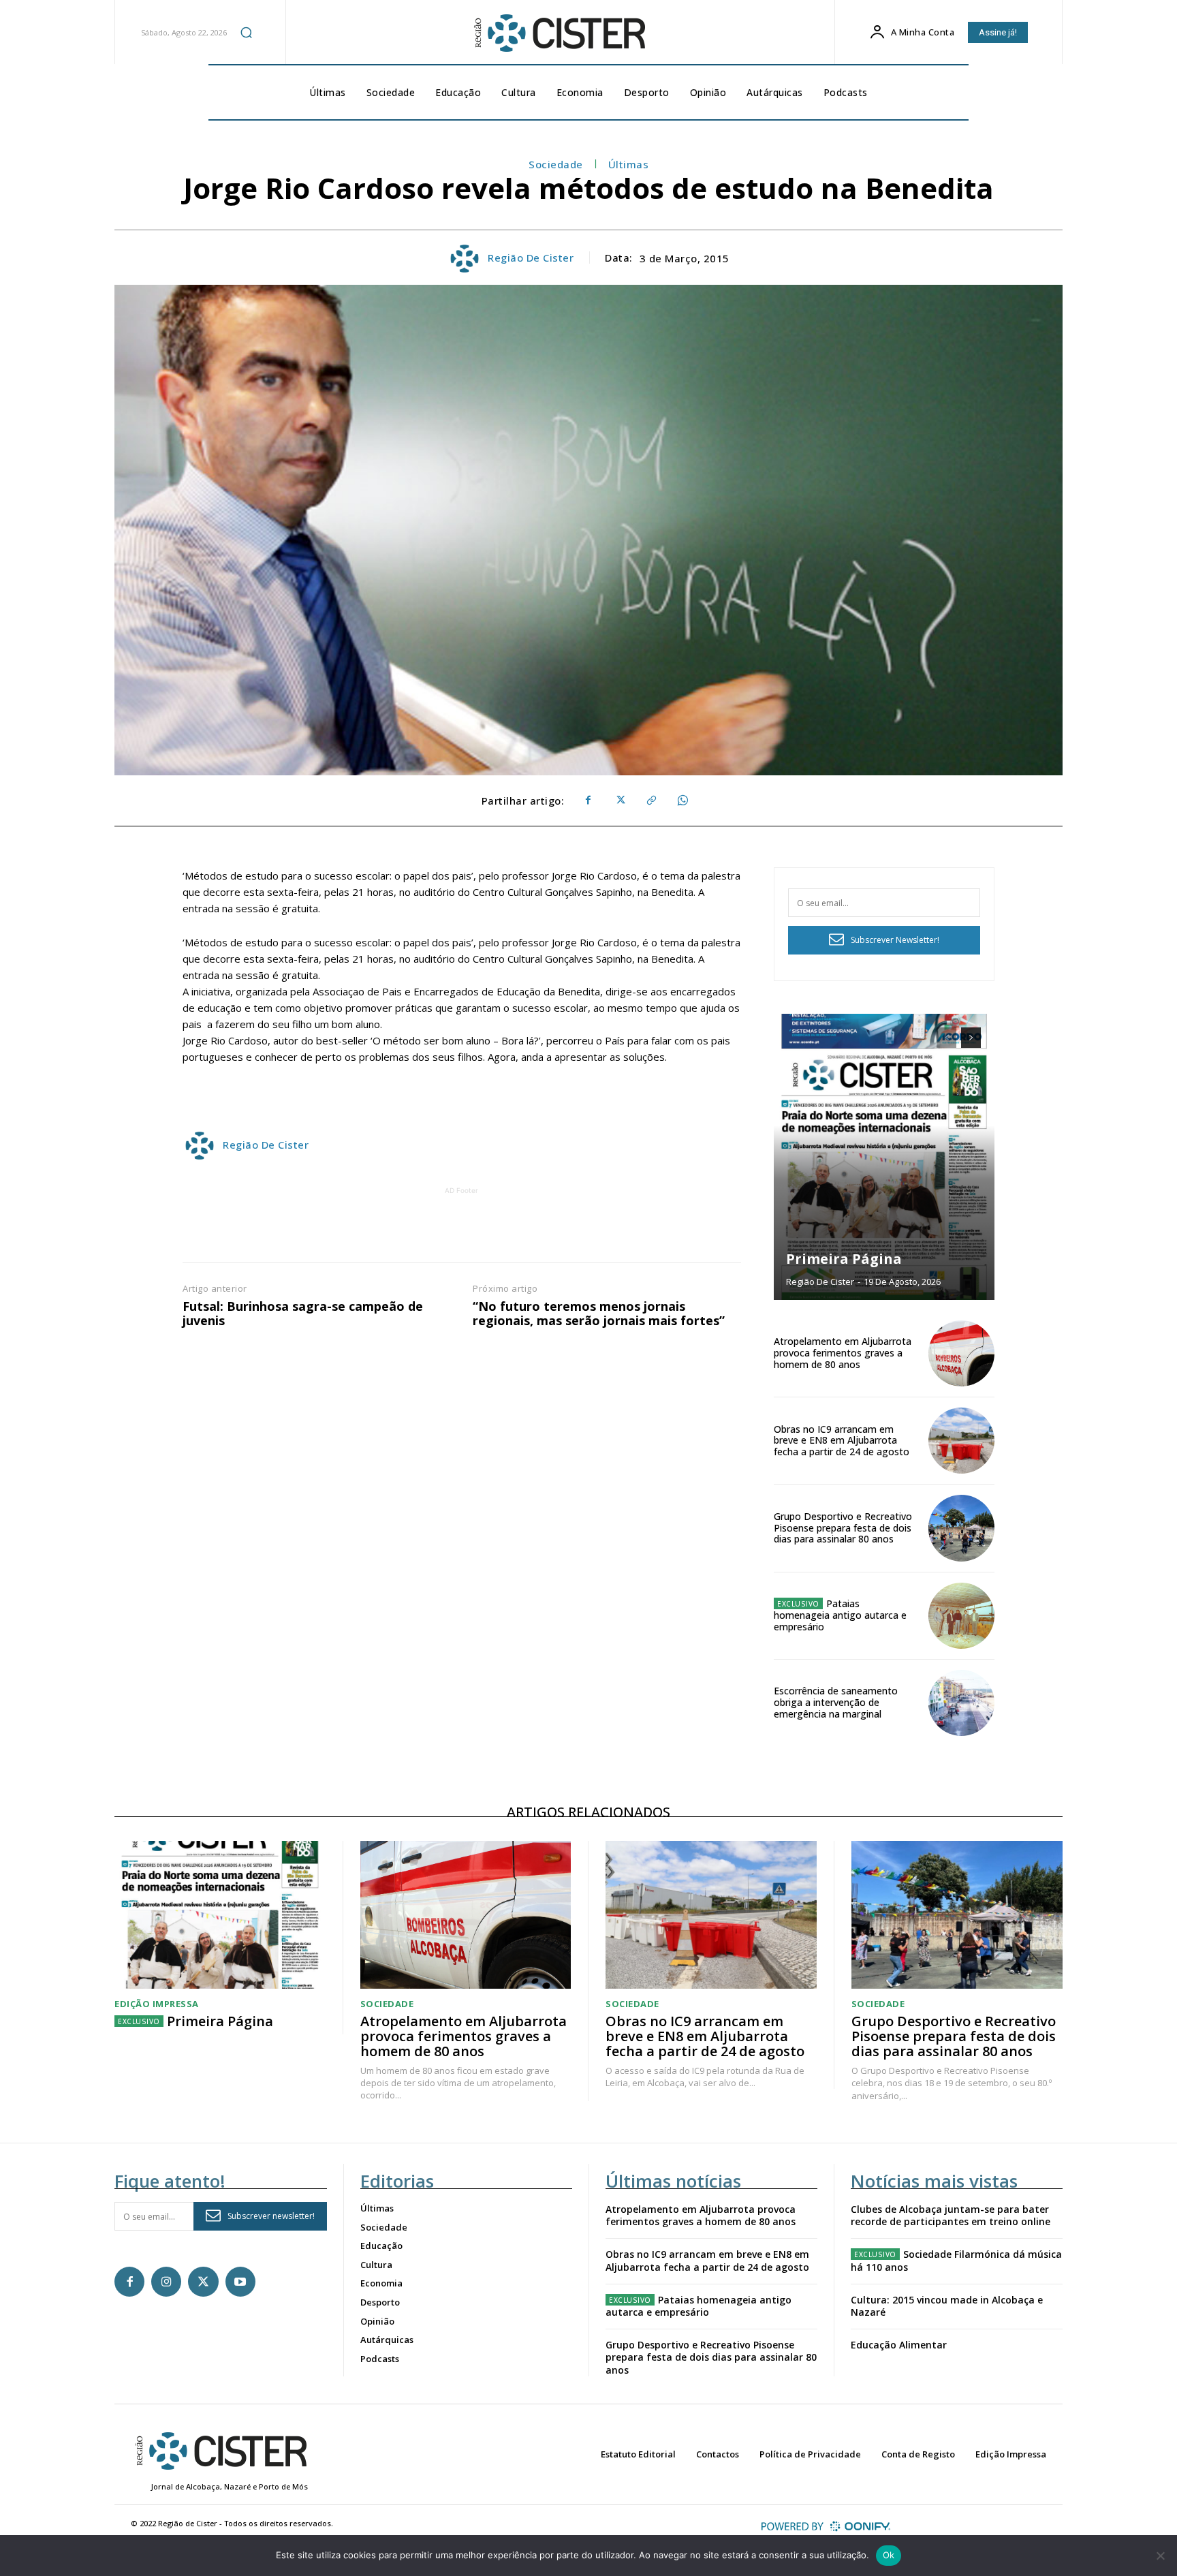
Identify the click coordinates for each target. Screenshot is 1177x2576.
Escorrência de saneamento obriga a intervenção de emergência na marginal (836, 1702)
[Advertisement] (462, 1228)
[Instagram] (166, 2282)
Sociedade (556, 164)
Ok (889, 2555)
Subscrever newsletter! (271, 2216)
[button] (247, 32)
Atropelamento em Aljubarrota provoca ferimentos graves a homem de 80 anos (843, 1353)
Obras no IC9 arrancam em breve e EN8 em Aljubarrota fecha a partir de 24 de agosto (842, 1441)
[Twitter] (619, 801)
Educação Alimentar (899, 2345)
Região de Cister (531, 258)
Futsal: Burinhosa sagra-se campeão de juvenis (303, 1314)
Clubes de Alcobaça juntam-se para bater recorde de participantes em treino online (951, 2215)
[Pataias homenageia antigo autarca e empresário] (961, 1616)
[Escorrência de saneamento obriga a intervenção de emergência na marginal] (961, 1703)
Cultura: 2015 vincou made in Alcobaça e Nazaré (947, 2306)
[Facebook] (588, 801)
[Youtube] (240, 2282)
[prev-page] (946, 1038)
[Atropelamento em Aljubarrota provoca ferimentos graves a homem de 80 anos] (961, 1353)
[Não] (1160, 2556)
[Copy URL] (650, 801)
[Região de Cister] (559, 33)
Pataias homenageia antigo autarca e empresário (840, 1615)
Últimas (629, 164)
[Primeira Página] (884, 1157)
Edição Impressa (157, 2004)
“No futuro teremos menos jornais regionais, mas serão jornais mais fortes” (599, 1314)
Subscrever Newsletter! (895, 940)
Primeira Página (844, 1259)
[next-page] (971, 1038)
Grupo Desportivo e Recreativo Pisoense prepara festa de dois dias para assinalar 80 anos (843, 1528)
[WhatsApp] (682, 801)
